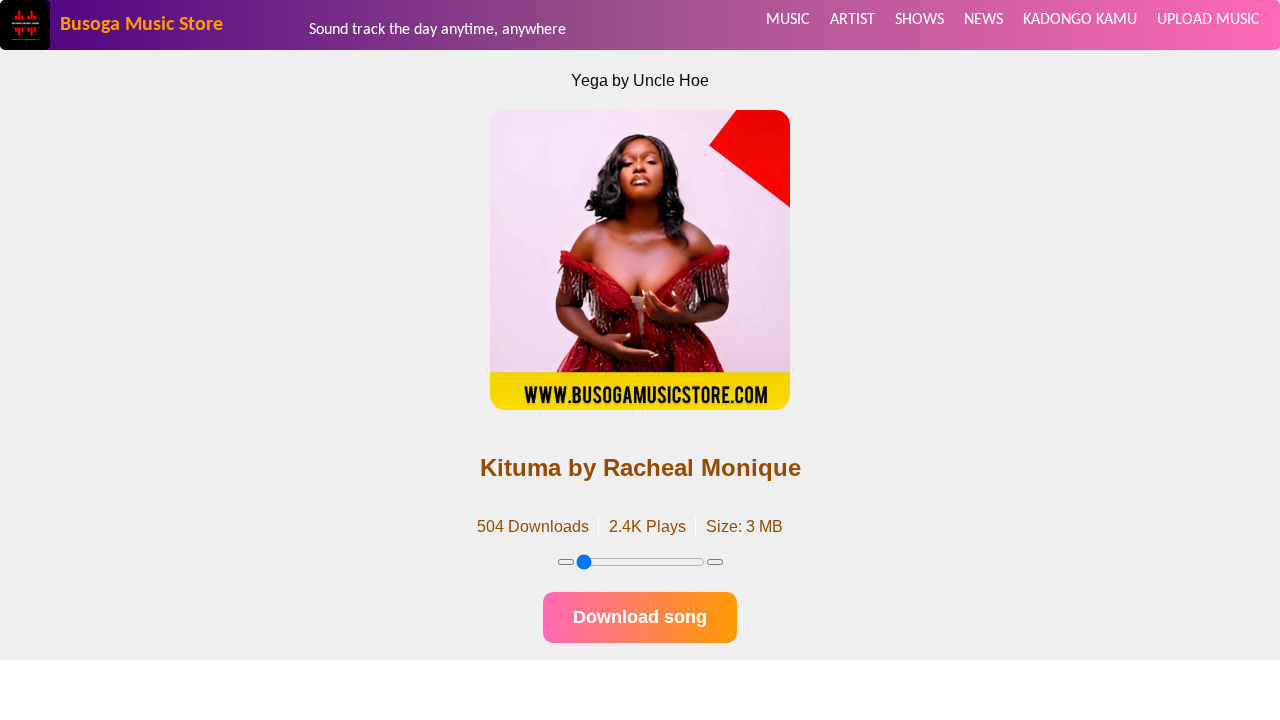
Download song (640, 617)
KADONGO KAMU (1080, 20)
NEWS (983, 20)
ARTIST (852, 20)
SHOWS (919, 20)
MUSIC (788, 20)
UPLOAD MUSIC (1208, 20)
